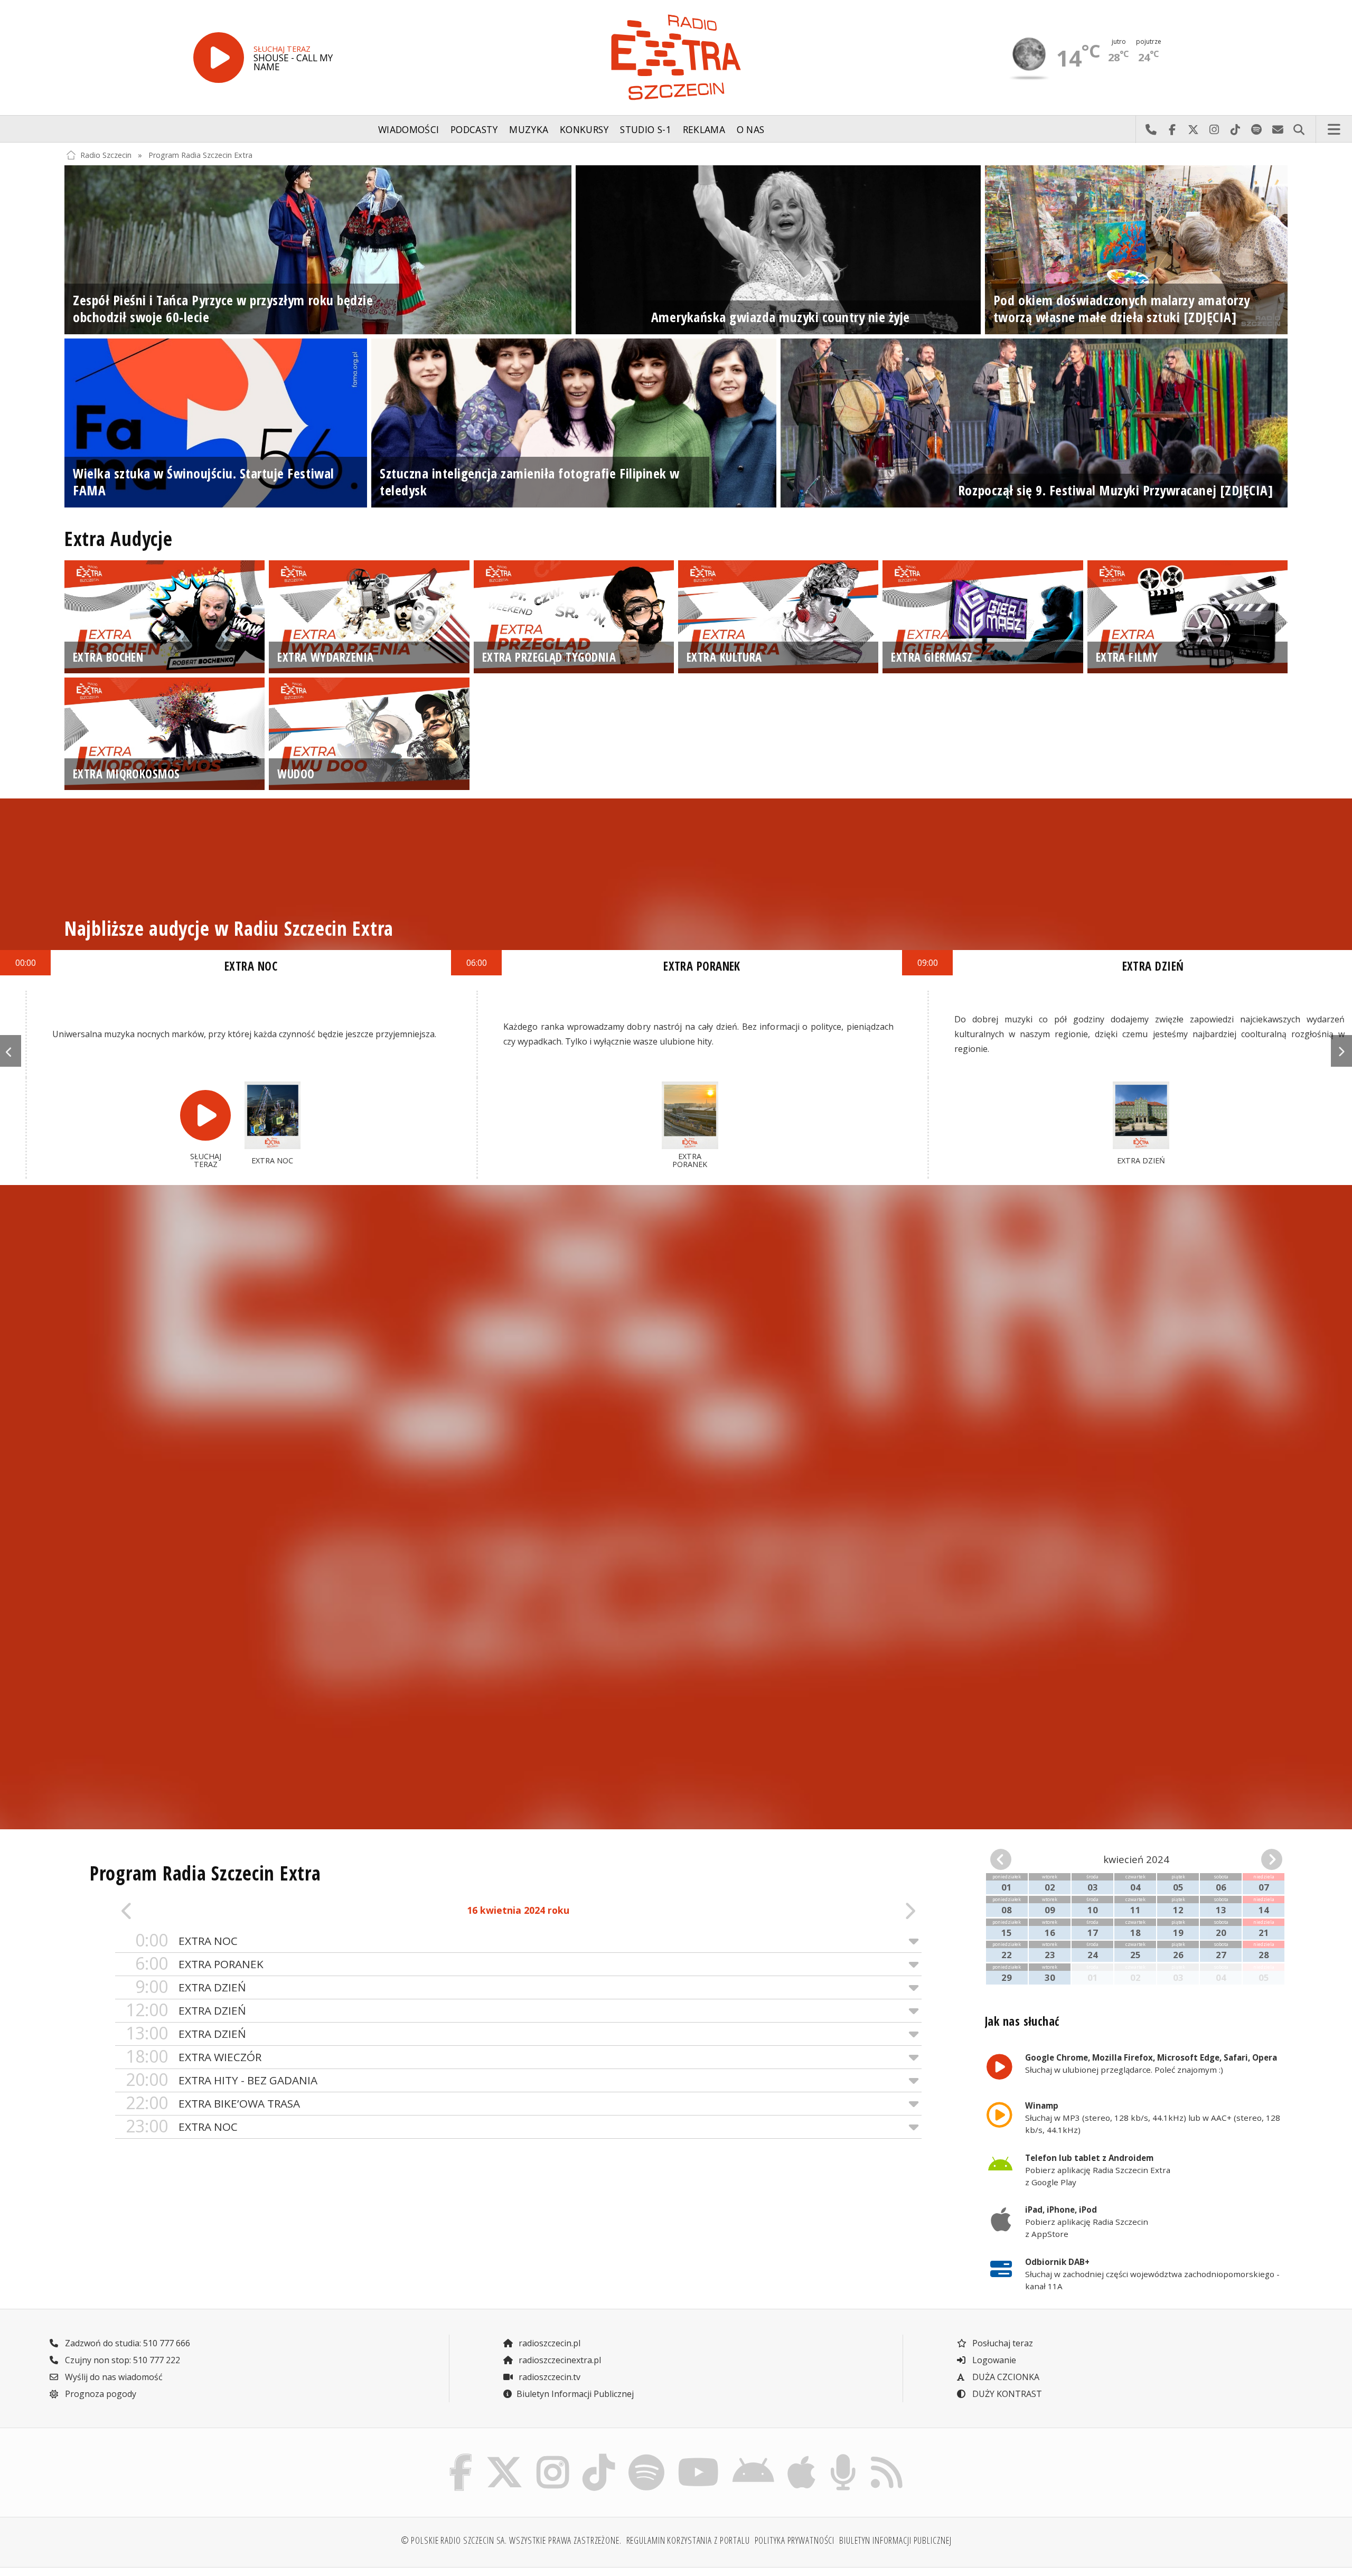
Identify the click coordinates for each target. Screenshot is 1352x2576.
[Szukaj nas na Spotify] (646, 2457)
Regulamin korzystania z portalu (688, 2540)
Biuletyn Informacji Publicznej (575, 2394)
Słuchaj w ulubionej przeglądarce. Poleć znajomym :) (1151, 2063)
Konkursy (584, 129)
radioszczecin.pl (548, 2343)
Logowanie (993, 2360)
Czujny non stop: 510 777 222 (121, 2360)
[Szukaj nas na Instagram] (553, 2457)
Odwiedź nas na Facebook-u (1172, 129)
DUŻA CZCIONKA (1005, 2377)
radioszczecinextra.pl (559, 2360)
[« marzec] (1013, 1859)
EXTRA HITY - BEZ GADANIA (222, 2080)
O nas (751, 129)
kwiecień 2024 (1136, 1859)
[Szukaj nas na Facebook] (461, 2457)
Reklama (704, 129)
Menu (1334, 129)
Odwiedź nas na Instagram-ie (1214, 129)
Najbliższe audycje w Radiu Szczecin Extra (229, 928)
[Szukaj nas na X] (505, 2457)
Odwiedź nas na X (1193, 129)
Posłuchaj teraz (1002, 2343)
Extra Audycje (119, 539)
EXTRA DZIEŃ (191, 1987)
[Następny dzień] (841, 1911)
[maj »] (1260, 1859)
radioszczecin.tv (548, 2377)
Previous (11, 1051)
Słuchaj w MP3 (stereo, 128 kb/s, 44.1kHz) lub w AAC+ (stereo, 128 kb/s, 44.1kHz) (1153, 2118)
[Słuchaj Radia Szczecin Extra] (219, 58)
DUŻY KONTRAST (1006, 2394)
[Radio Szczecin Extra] (676, 57)
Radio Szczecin (106, 155)
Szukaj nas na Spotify (1256, 129)
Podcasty (474, 129)
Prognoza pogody (100, 2394)
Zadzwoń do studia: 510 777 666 (126, 2343)
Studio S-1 (646, 129)
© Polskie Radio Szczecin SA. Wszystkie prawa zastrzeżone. (511, 2540)
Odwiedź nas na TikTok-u (1235, 129)
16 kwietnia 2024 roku (518, 1910)
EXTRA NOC (186, 1940)
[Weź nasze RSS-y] (886, 2457)
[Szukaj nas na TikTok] (599, 2457)
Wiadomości (409, 129)
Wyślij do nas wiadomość (1278, 129)
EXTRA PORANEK (199, 1964)
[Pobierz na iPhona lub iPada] (802, 2457)
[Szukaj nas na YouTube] (699, 2457)
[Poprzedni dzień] (196, 1911)
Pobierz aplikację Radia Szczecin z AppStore (1087, 2222)
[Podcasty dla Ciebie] (843, 2457)
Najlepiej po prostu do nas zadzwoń (1151, 129)
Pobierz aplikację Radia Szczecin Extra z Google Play (1098, 2170)
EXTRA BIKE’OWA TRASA (213, 2103)
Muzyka (529, 129)
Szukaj (1299, 129)
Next (1341, 1051)
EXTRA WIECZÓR (194, 2057)
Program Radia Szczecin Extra (200, 155)
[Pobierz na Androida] (754, 2457)
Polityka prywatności (795, 2540)
